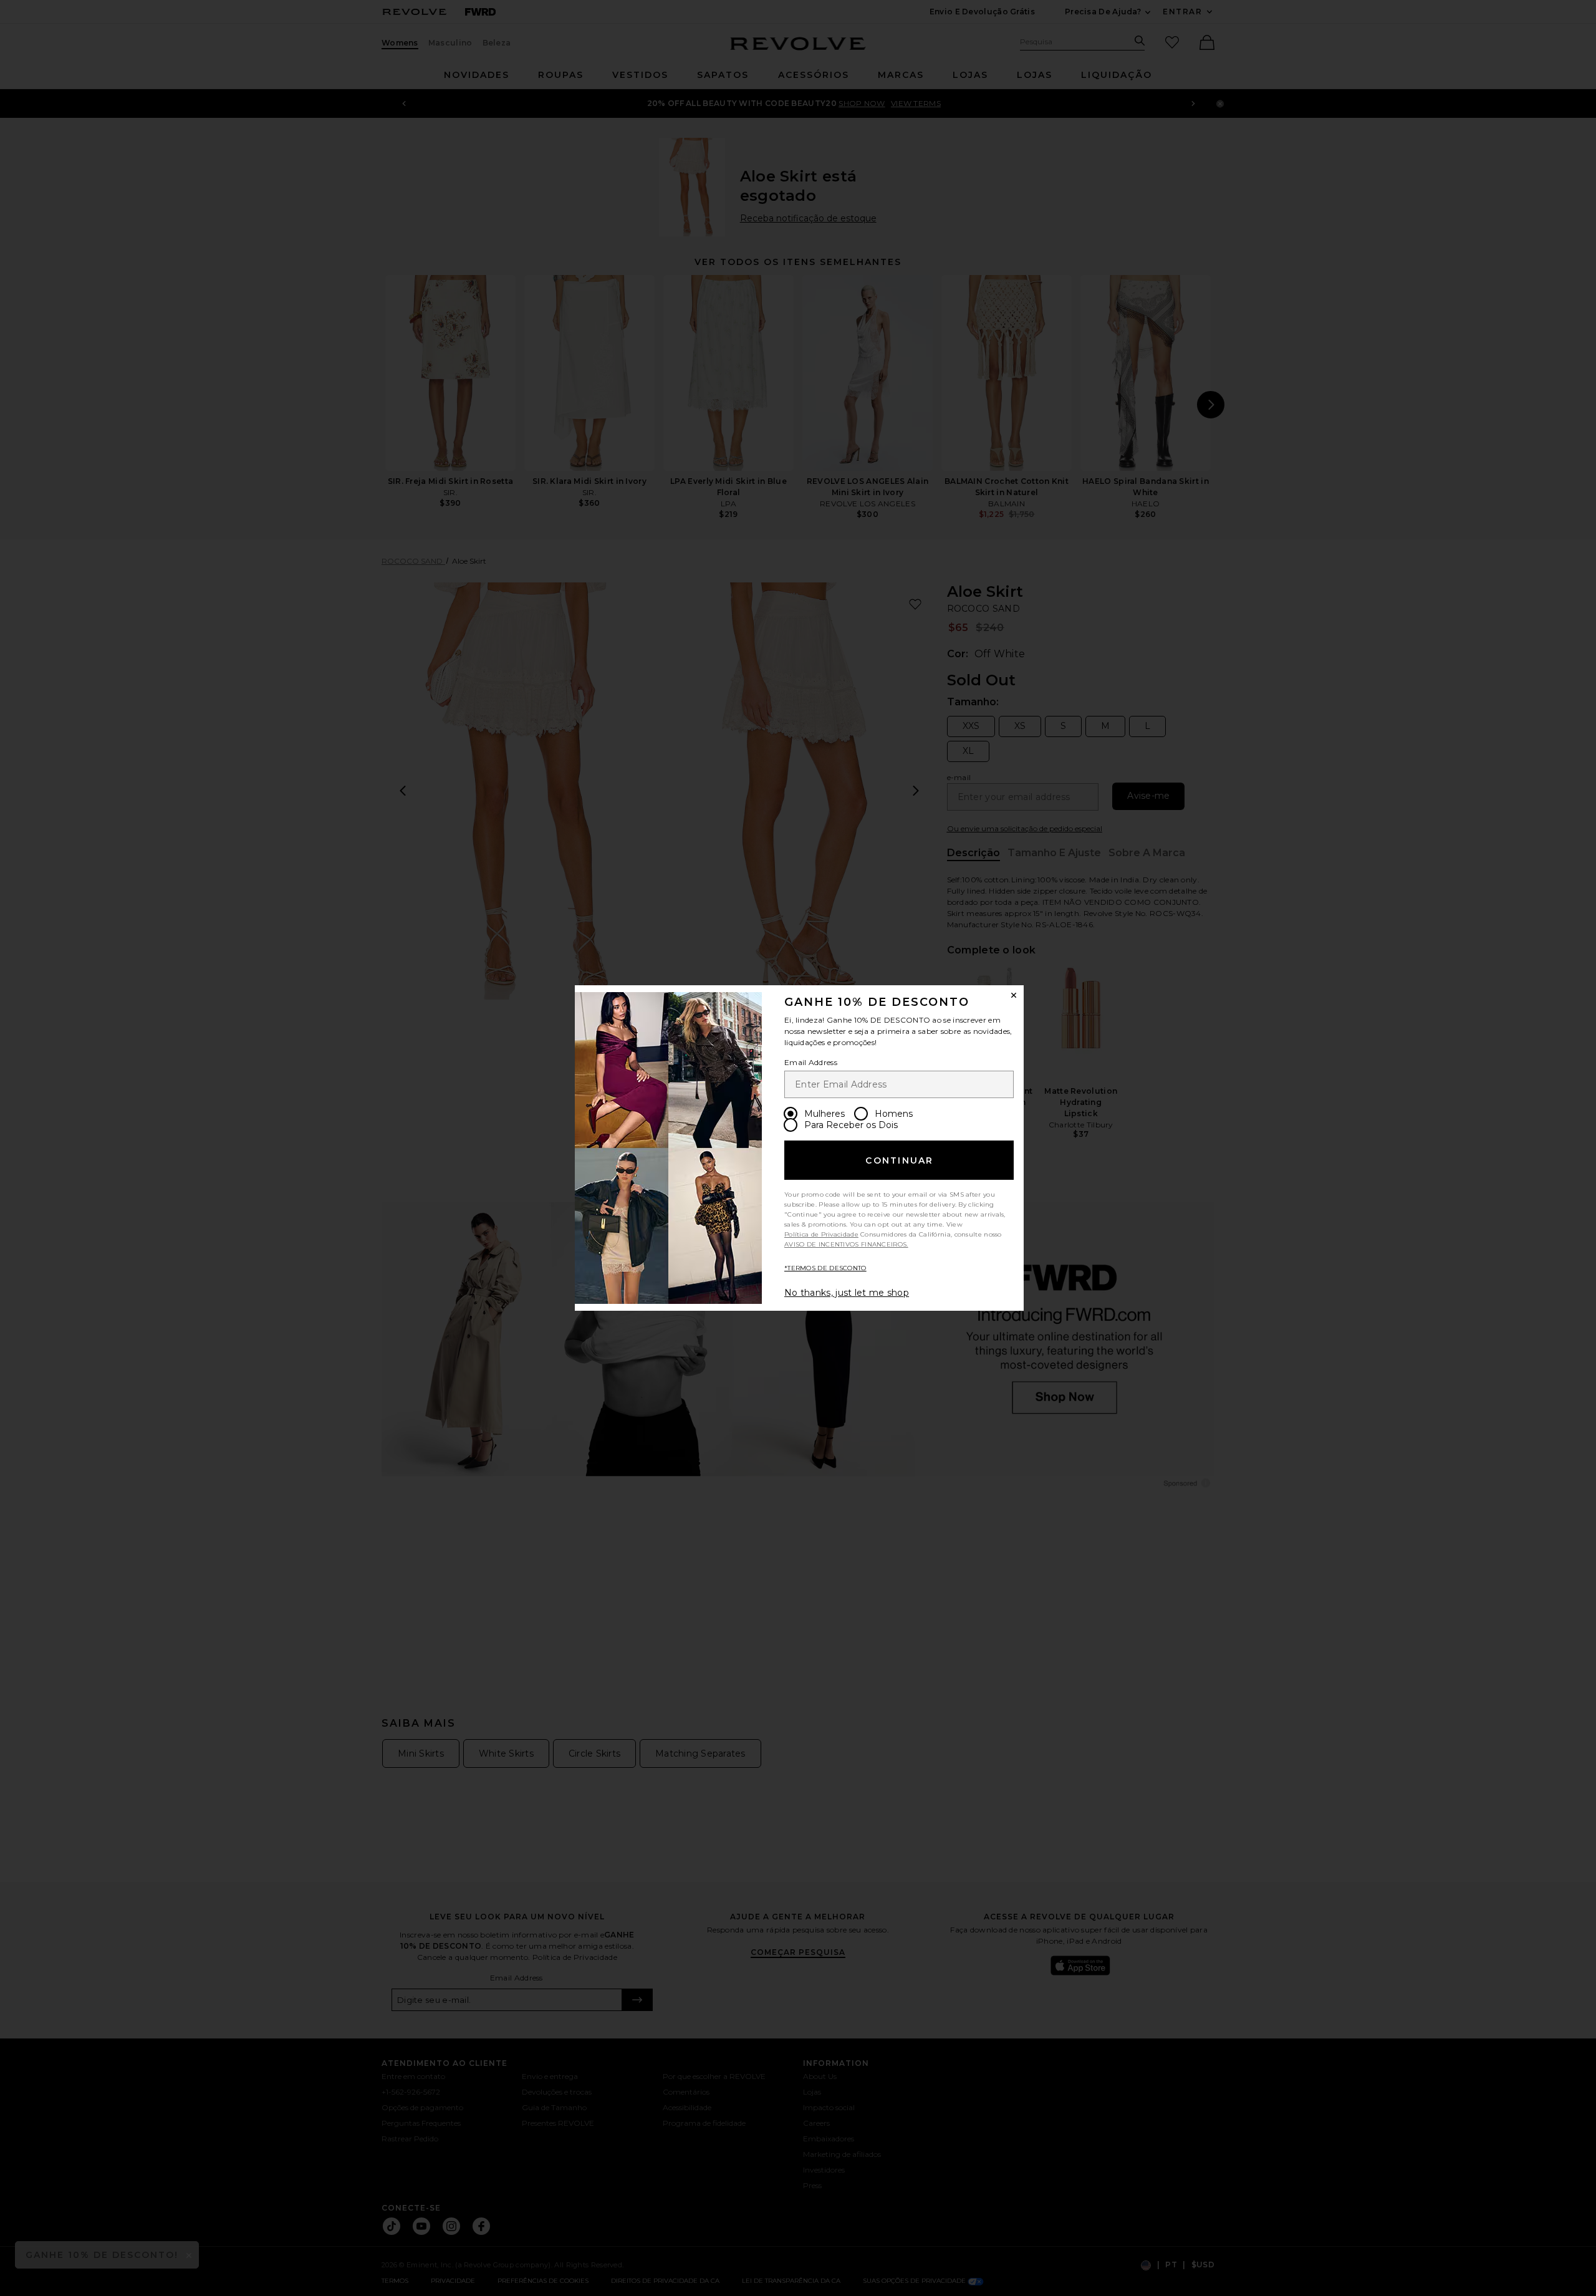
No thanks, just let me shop (847, 1293)
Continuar (899, 1160)
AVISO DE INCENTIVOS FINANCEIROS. (846, 1244)
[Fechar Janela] (1014, 995)
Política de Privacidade (821, 1234)
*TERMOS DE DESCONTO (825, 1268)
